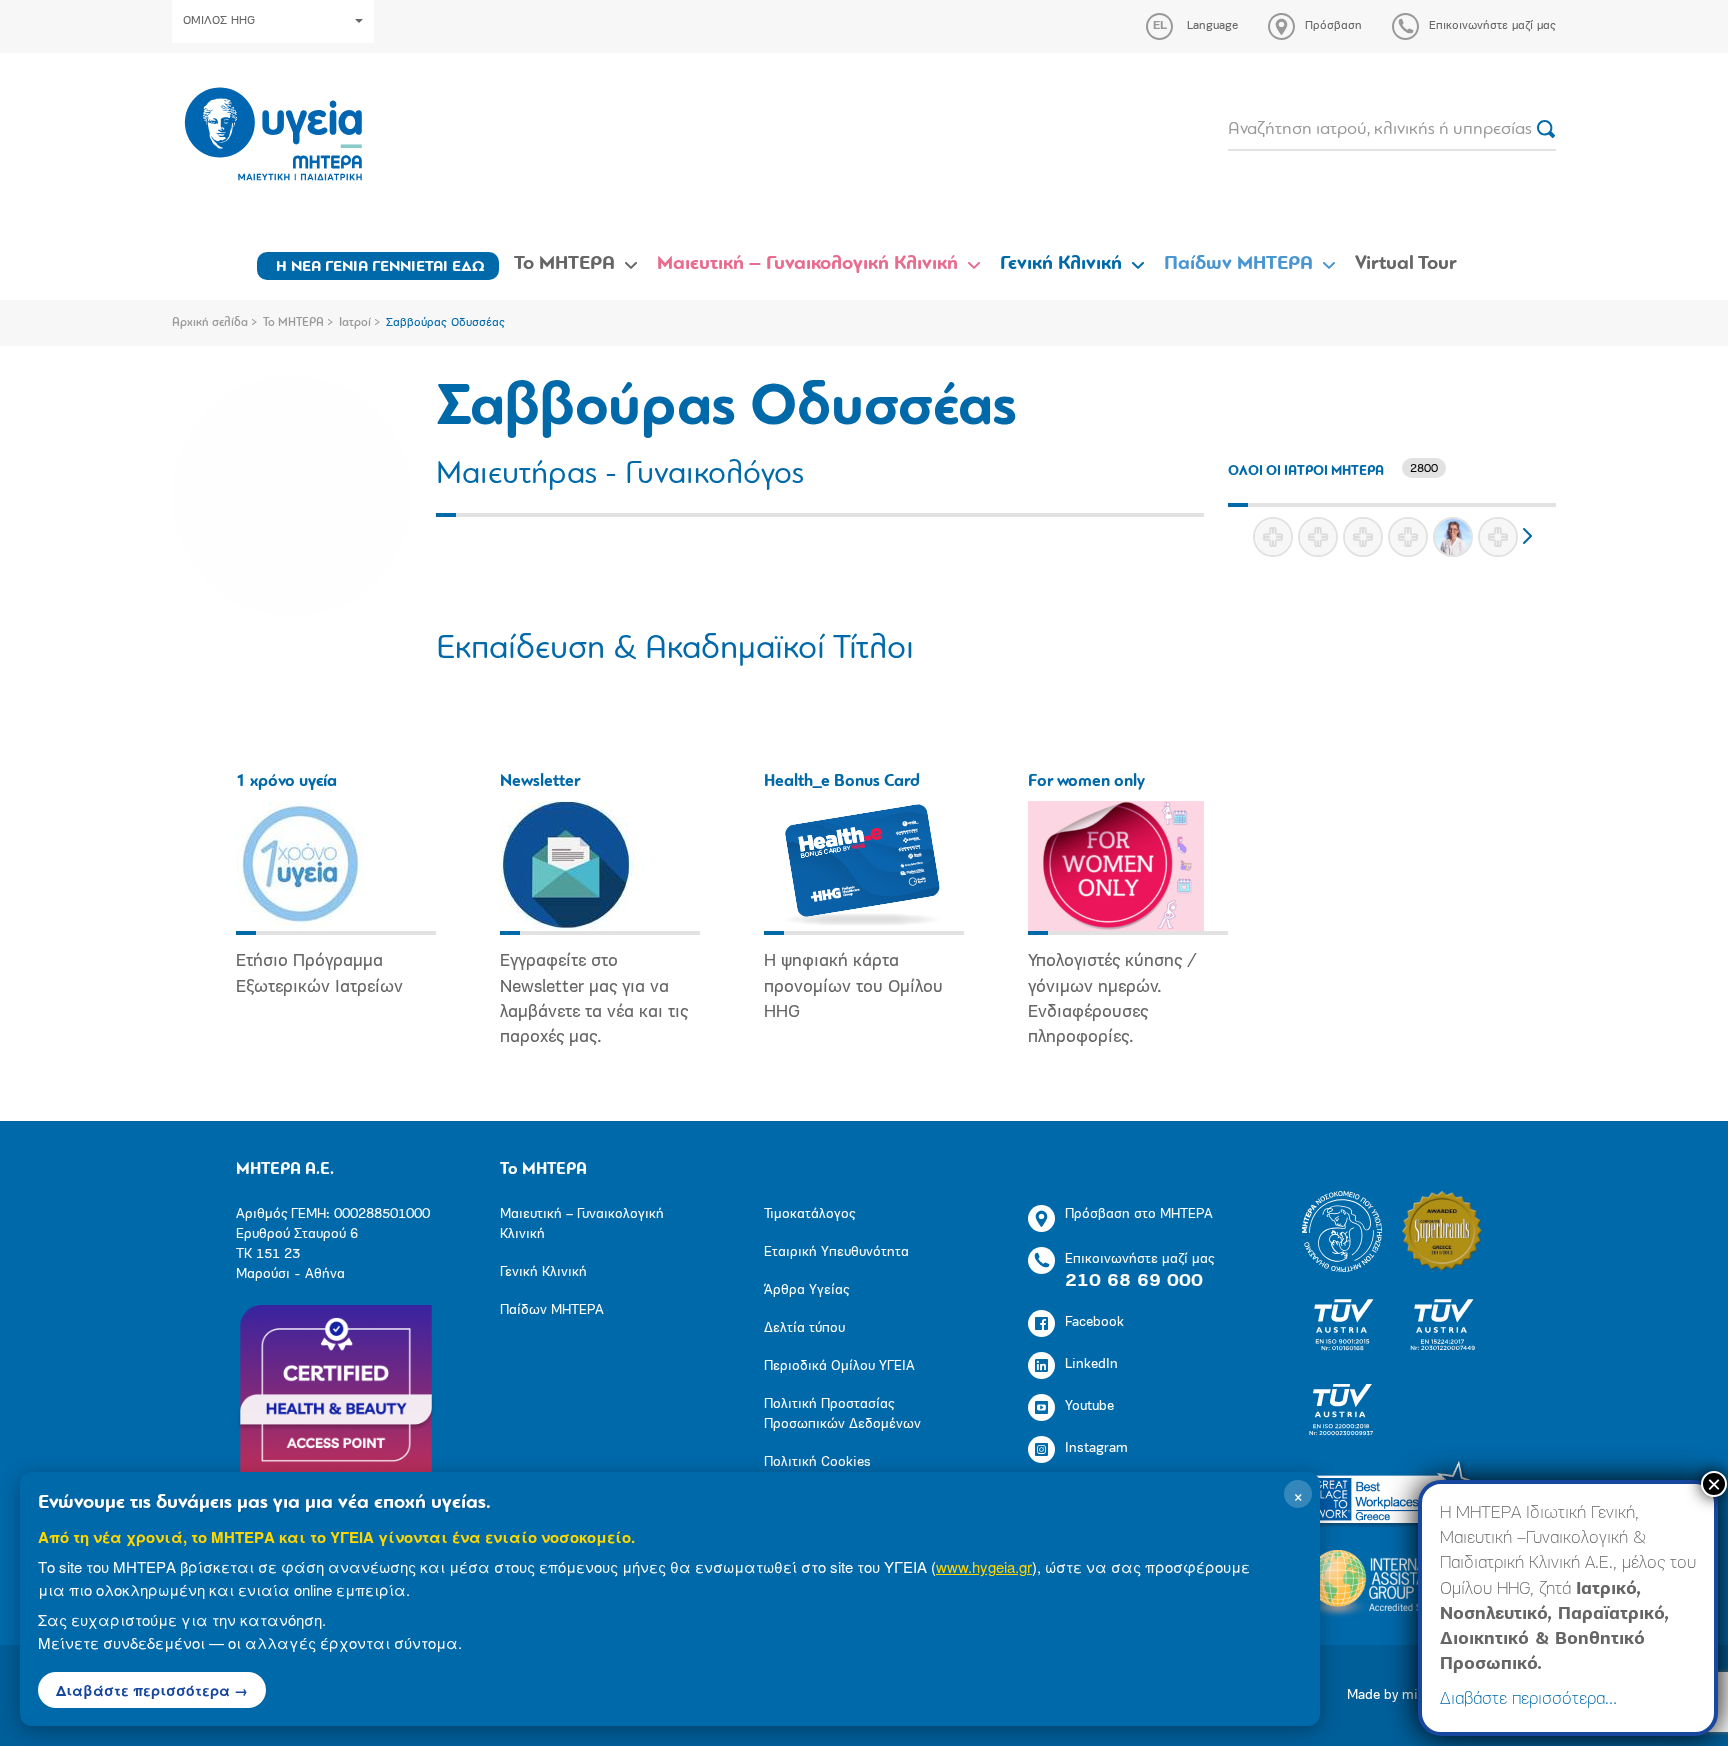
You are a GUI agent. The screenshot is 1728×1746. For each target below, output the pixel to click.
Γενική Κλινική (1061, 264)
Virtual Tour (1406, 264)
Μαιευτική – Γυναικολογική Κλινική (807, 264)
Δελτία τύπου (804, 1328)
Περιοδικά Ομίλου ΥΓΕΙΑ (839, 1366)
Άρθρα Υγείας (806, 1290)
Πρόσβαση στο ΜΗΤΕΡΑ (1139, 1214)
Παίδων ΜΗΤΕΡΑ (1238, 264)
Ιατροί (355, 323)
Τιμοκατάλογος (809, 1214)
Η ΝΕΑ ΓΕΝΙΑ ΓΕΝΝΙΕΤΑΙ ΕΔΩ (380, 267)
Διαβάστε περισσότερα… (1528, 1700)
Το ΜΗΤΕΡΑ (564, 264)
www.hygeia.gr (984, 1566)
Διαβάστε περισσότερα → (152, 1690)
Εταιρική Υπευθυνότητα (836, 1252)
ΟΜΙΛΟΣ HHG (219, 21)
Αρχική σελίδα (210, 323)
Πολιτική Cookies (817, 1462)
